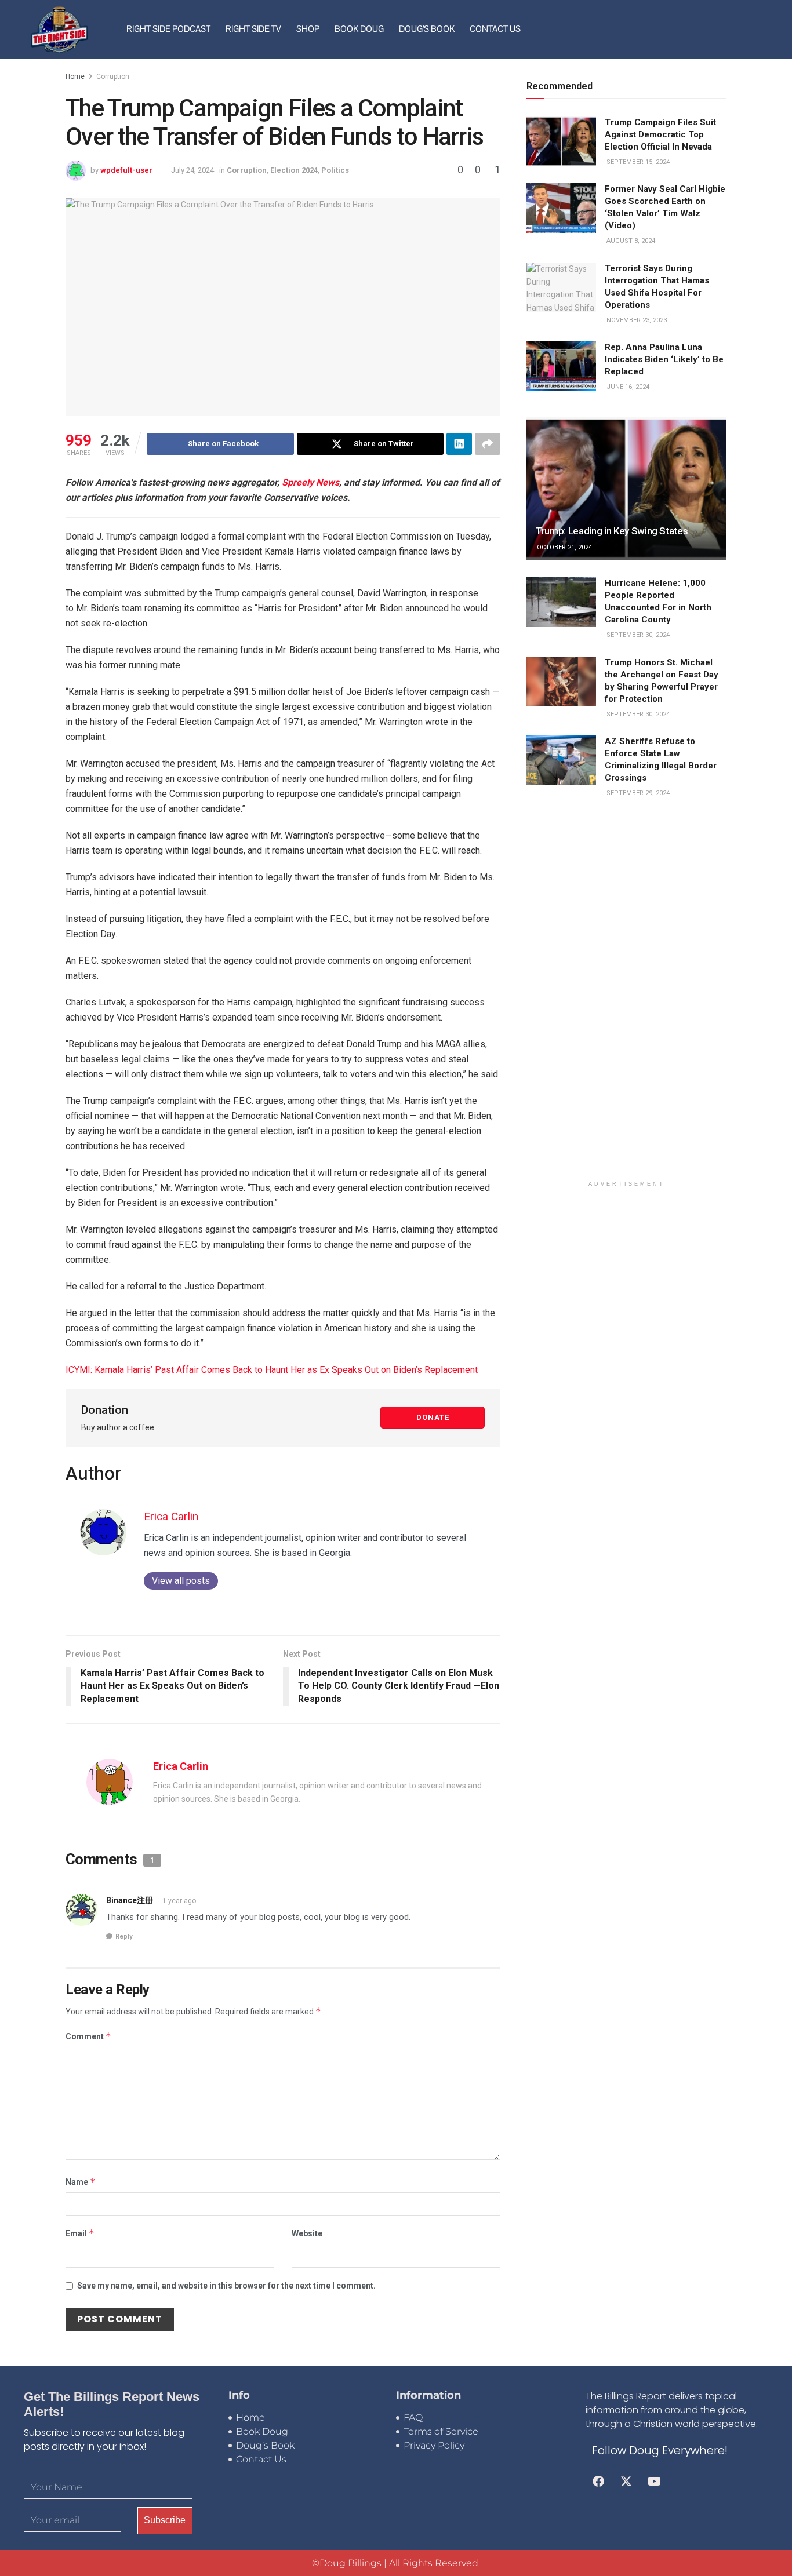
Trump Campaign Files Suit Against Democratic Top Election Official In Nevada (660, 134)
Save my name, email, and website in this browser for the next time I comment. (226, 2286)
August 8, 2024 (630, 241)
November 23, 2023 (636, 320)
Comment (88, 2036)
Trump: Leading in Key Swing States (611, 531)
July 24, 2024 (192, 170)
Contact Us (495, 29)
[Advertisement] (627, 997)
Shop (308, 29)
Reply (124, 1936)
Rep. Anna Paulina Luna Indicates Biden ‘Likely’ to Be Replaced (664, 359)
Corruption (113, 76)
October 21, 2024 (564, 547)
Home (75, 76)
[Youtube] (654, 2482)
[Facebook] (598, 2482)
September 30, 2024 (637, 635)
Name (81, 2182)
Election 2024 (294, 170)
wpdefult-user (126, 170)
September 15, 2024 (637, 162)
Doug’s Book (427, 29)
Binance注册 (130, 1900)
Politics (335, 170)
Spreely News (310, 482)
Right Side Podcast (168, 29)
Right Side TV (253, 29)
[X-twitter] (626, 2482)
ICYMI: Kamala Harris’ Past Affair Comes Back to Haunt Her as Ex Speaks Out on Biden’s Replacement (272, 1370)
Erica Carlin (171, 1516)
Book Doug (359, 29)
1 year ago (179, 1901)
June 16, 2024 (627, 387)
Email (80, 2233)
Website (307, 2233)
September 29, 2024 (637, 793)
